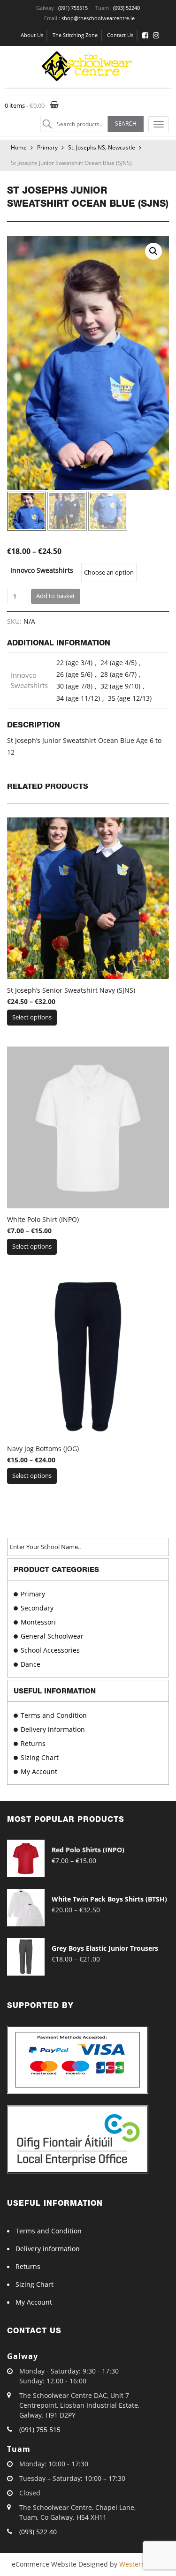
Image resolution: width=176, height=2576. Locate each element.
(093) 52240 (126, 8)
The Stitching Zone (75, 35)
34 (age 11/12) (78, 698)
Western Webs (142, 2564)
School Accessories (50, 1650)
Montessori (38, 1622)
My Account (39, 1771)
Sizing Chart (40, 1757)
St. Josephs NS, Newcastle (102, 147)
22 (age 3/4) (74, 663)
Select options (32, 1017)
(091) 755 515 (40, 2430)
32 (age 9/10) (120, 686)
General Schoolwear (52, 1636)
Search (126, 124)
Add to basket (56, 596)
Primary (47, 147)
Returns (33, 1743)
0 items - (25, 105)
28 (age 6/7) (119, 674)
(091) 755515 (73, 8)
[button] (153, 251)
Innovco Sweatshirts (42, 570)
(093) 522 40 (38, 2532)
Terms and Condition (54, 1715)
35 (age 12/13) (130, 698)
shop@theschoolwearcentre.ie (98, 18)
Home (19, 147)
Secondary (37, 1608)
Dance (31, 1664)
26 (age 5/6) (74, 674)
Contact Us (120, 35)
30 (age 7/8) (74, 686)
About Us (32, 35)
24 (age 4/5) (119, 663)
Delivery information (53, 1729)
